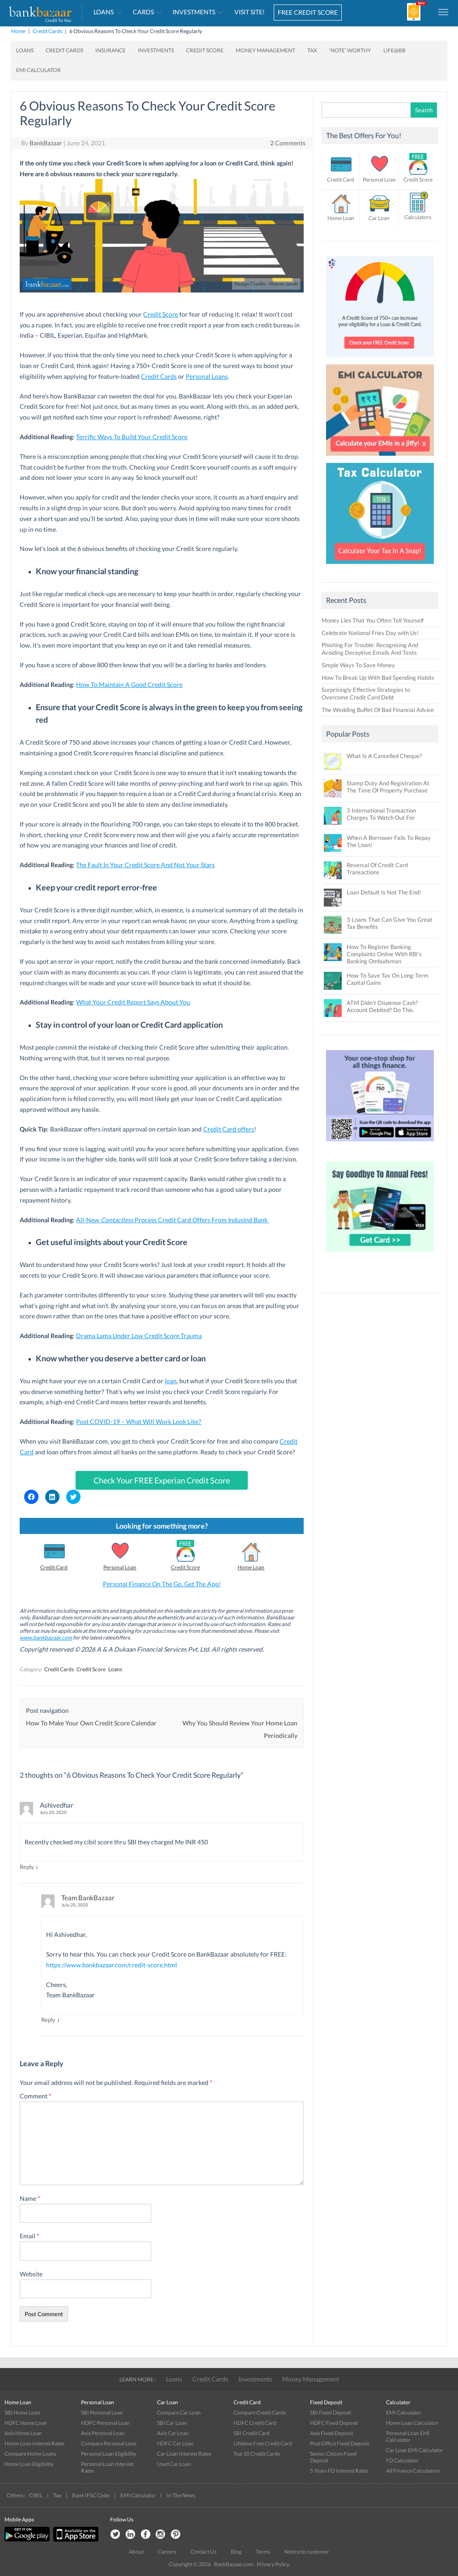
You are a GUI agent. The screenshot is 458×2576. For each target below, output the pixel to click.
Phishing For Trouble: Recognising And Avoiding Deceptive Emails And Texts (370, 649)
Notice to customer (307, 2552)
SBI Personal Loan (102, 2413)
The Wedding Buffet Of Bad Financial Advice (378, 710)
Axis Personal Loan (103, 2433)
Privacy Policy (273, 2564)
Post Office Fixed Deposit (339, 2443)
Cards (143, 12)
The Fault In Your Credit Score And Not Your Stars (145, 865)
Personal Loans (207, 376)
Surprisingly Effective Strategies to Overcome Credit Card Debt (366, 693)
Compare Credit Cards (260, 2413)
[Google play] (28, 2540)
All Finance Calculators (413, 2471)
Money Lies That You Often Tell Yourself (373, 620)
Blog (236, 2552)
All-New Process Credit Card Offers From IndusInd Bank (172, 1220)
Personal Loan (120, 1567)
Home (18, 31)
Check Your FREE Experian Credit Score (162, 1480)
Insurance (110, 50)
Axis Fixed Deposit (331, 2433)
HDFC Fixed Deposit (334, 2423)
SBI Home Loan (22, 2413)
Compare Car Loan (179, 2413)
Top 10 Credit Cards (257, 2454)
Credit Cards (47, 31)
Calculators (418, 217)
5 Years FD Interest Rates (339, 2471)
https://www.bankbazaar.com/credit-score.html (112, 1965)
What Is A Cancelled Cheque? (384, 756)
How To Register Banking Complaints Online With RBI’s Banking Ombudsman (384, 954)
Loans (104, 12)
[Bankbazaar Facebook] (145, 2535)
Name (30, 2198)
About (136, 2552)
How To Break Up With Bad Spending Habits (378, 678)
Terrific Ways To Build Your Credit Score (132, 437)
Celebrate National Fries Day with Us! (370, 633)
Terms (263, 2552)
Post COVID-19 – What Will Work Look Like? (139, 1421)
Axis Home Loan (23, 2433)
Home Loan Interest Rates (34, 2443)
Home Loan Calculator (412, 2423)
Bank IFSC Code (91, 2495)
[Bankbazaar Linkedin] (130, 2535)
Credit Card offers (229, 1129)
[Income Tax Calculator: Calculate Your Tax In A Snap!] (380, 566)
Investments (194, 12)
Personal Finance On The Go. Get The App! (162, 1584)
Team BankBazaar (88, 1898)
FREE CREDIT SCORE (308, 12)
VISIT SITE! (250, 12)
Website (31, 2274)
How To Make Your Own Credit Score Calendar (91, 1723)
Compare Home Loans (30, 2454)
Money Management (265, 50)
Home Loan (251, 1567)
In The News (181, 2495)
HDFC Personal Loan (105, 2423)
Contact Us (204, 2552)
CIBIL (36, 2495)
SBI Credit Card (252, 2433)
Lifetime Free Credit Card (263, 2443)
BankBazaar (46, 143)
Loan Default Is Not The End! (384, 892)
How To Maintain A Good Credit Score (129, 684)
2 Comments (288, 143)
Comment (36, 2096)
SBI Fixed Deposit (331, 2413)
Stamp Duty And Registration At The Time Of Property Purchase (388, 787)
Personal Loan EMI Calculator (408, 2436)
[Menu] (444, 12)
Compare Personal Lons (109, 2443)
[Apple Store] (75, 2540)
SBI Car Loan (172, 2423)
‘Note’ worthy (350, 50)
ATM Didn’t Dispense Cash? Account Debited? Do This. (382, 1006)
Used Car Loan (174, 2464)
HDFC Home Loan (26, 2423)
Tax (312, 50)
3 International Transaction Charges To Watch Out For (381, 814)
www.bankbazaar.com (46, 1638)
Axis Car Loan (173, 2433)
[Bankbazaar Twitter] (115, 2535)
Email (30, 2236)
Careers (167, 2552)
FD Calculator (402, 2460)
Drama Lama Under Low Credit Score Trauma (139, 1336)
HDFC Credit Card (255, 2423)
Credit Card (54, 1567)
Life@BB (394, 50)
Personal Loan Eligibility (109, 2454)
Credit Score (205, 50)
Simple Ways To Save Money (358, 665)
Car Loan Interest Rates (184, 2454)
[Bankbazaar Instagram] (161, 2535)
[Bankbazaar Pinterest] (176, 2535)
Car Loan (379, 218)
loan (171, 1381)
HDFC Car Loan (175, 2443)
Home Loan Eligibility (29, 2464)
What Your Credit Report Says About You (133, 1002)
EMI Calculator (38, 70)
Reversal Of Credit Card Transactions (377, 869)
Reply (27, 1867)
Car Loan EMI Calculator (415, 2450)
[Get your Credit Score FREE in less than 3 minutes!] (380, 360)
